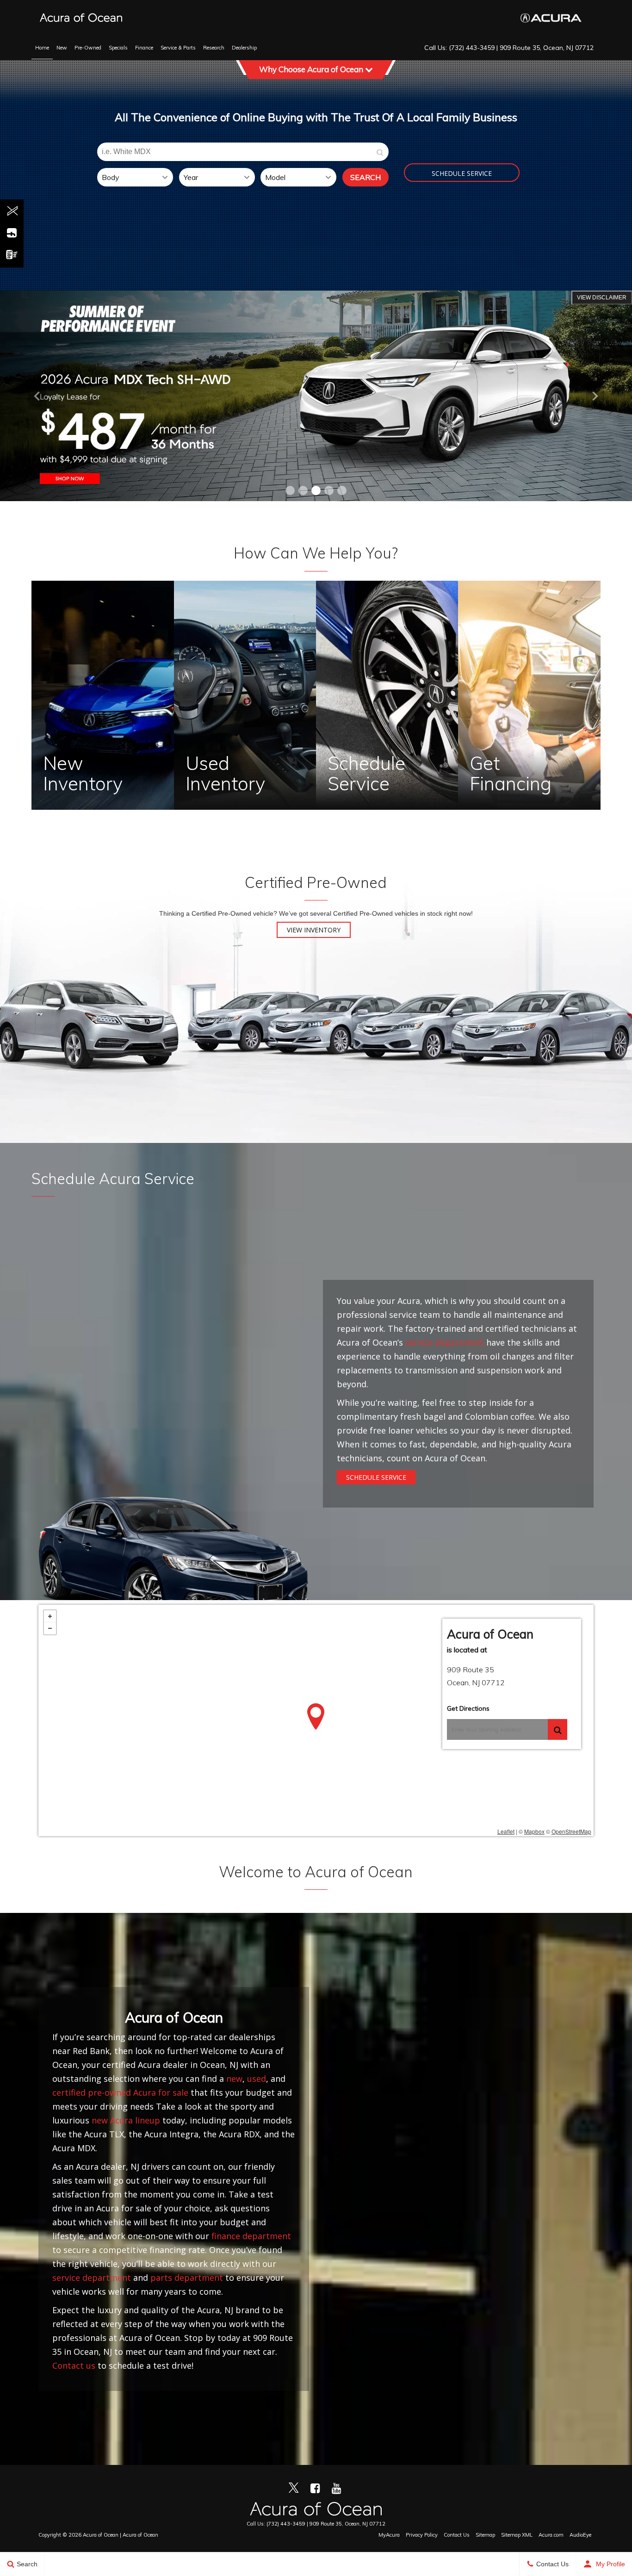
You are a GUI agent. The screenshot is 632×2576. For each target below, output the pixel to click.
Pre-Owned (88, 48)
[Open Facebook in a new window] (12, 233)
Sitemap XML (517, 2535)
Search (366, 177)
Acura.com (551, 2535)
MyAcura (389, 2535)
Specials (118, 48)
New (62, 48)
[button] (290, 490)
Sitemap (485, 2535)
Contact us (74, 2365)
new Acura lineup (126, 2120)
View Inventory (314, 930)
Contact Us (457, 2535)
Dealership (244, 48)
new (234, 2079)
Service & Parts (178, 48)
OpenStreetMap (571, 1831)
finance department (251, 2236)
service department (445, 1342)
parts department (187, 2278)
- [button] (50, 1628)
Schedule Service (462, 173)
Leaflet (506, 1831)
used (257, 2079)
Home (42, 48)
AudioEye (580, 2535)
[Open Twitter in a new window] (12, 211)
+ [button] (50, 1616)
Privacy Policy (422, 2535)
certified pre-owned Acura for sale (120, 2092)
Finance (144, 48)
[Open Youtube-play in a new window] (12, 254)
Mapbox (534, 1831)
